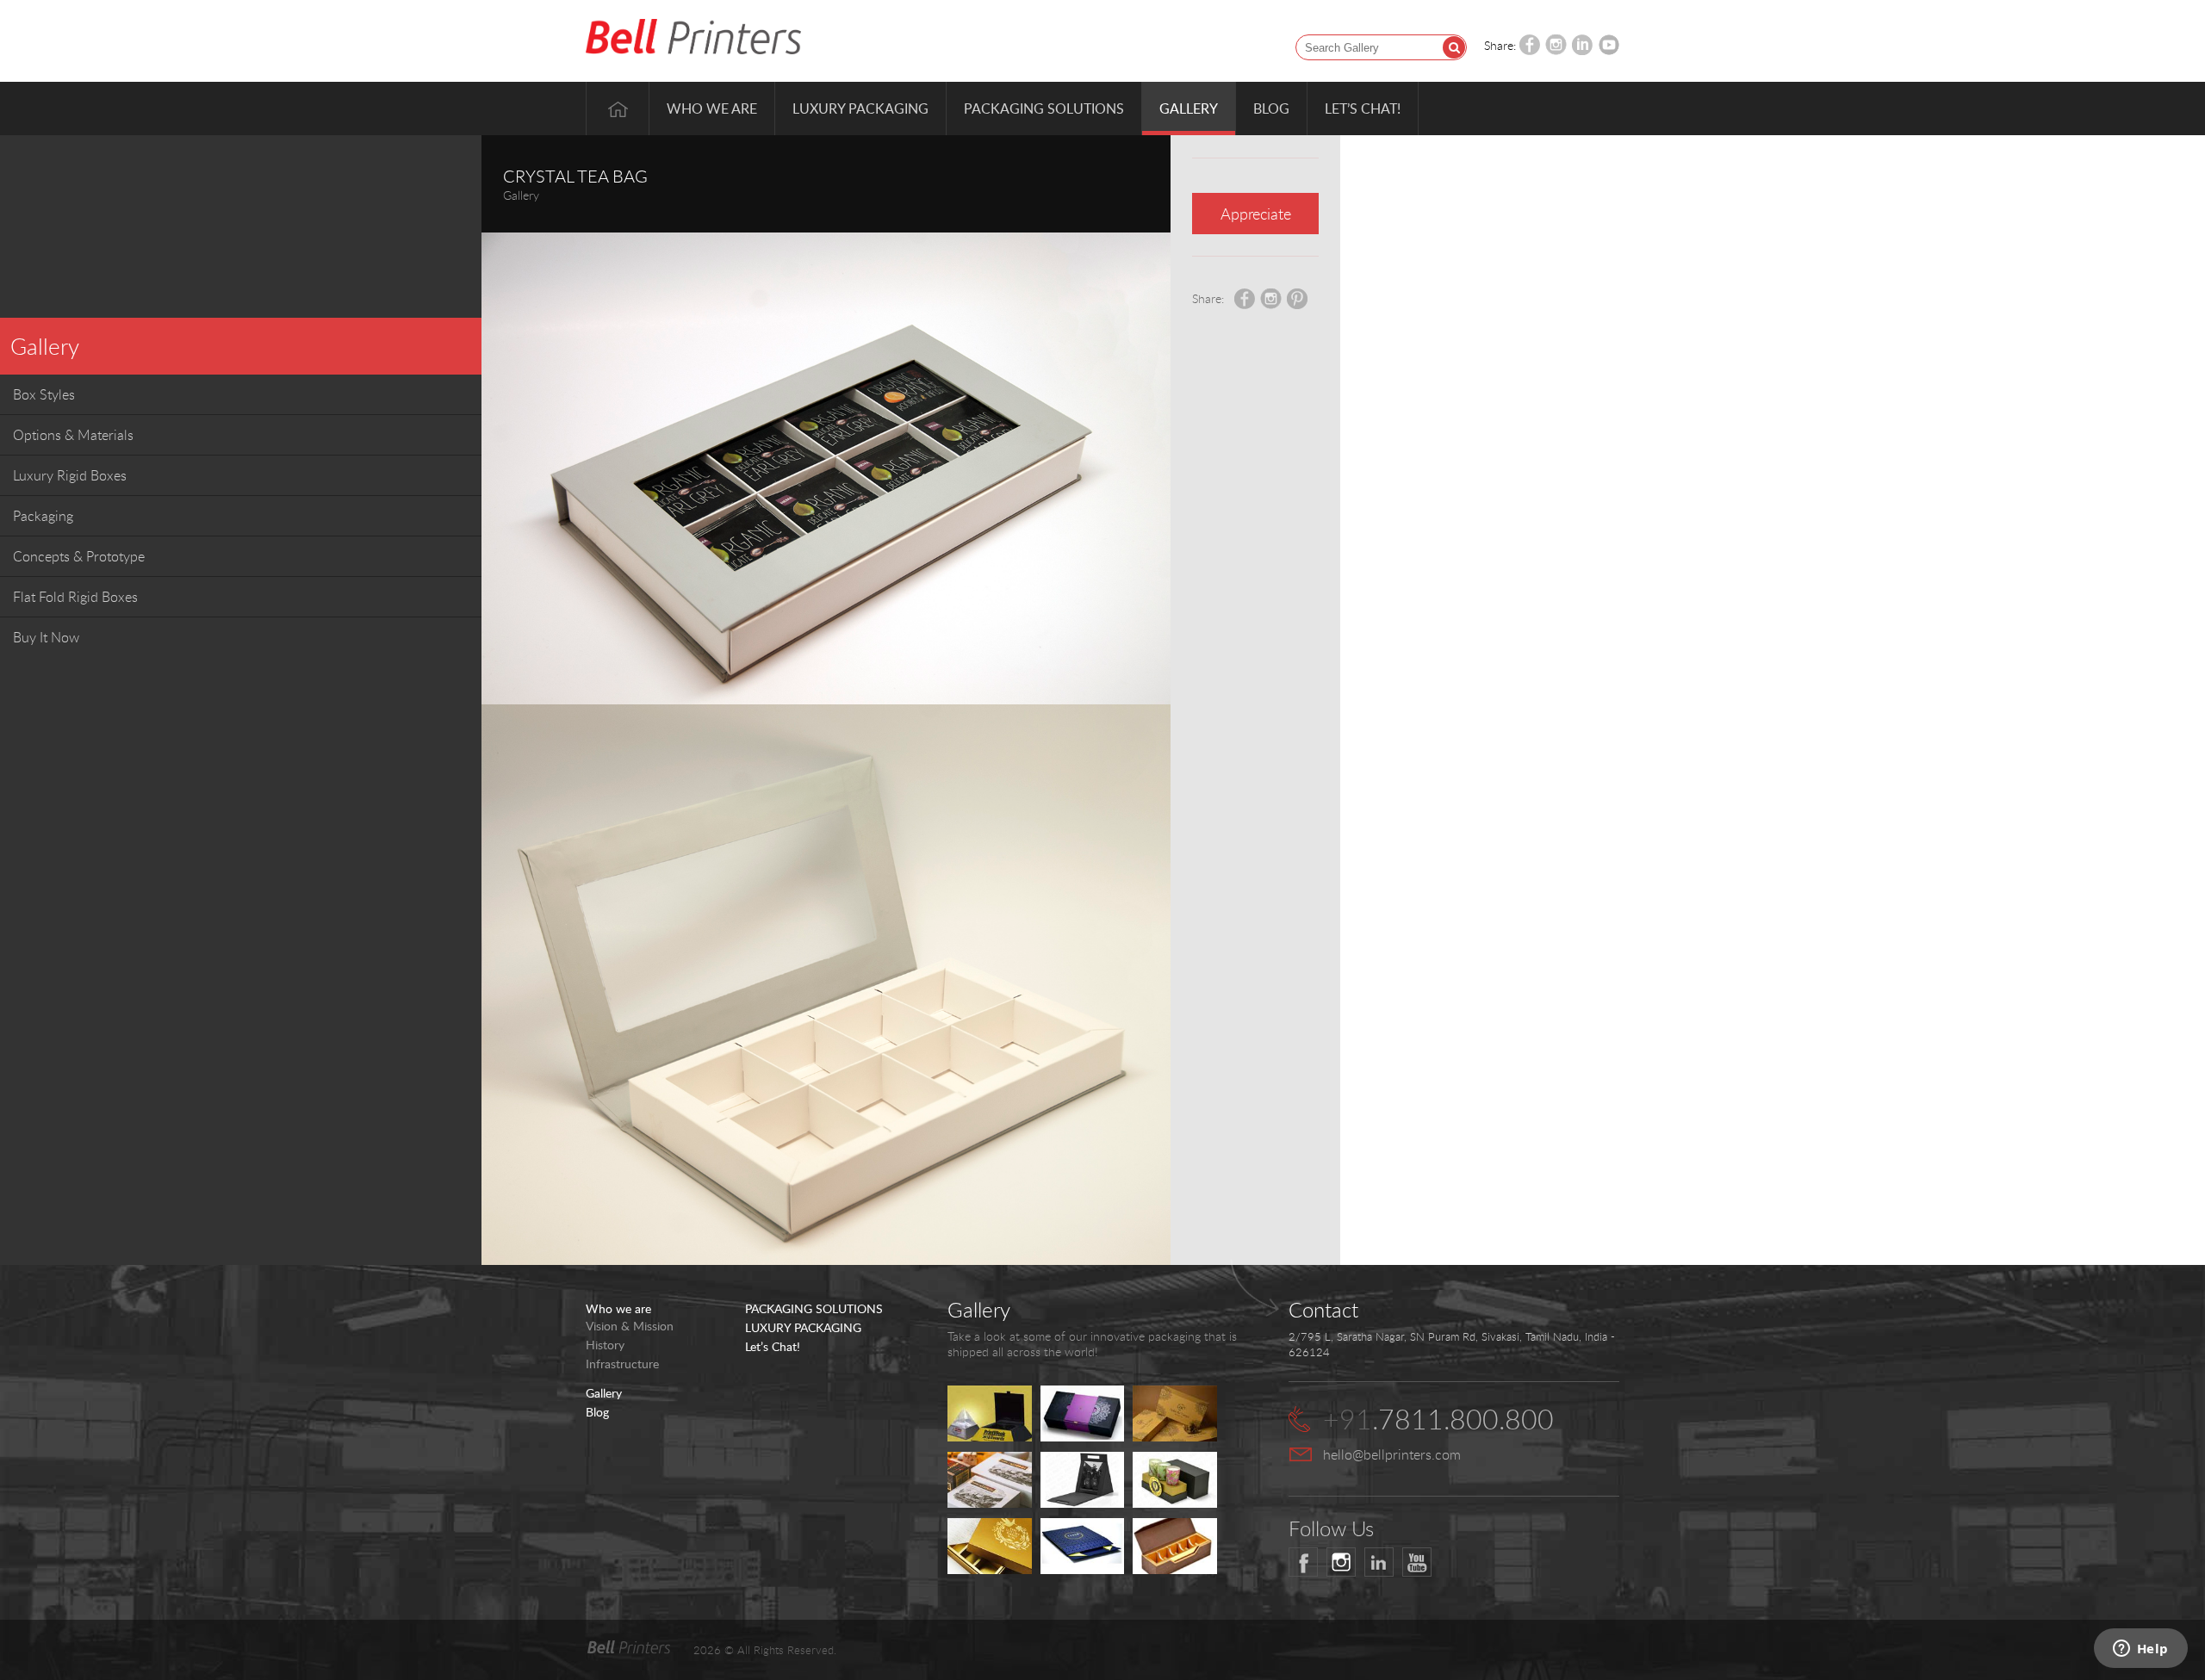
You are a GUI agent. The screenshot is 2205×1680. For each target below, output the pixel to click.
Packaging (43, 516)
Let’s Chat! (1363, 108)
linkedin (1379, 1562)
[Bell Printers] (693, 37)
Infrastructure (622, 1364)
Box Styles (44, 394)
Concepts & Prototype (79, 556)
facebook (1303, 1562)
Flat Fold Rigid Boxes (75, 597)
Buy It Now (46, 637)
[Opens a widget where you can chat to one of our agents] (2140, 1650)
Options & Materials (73, 435)
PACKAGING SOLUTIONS (814, 1309)
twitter (1341, 1562)
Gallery (1189, 108)
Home (618, 108)
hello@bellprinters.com (1392, 1454)
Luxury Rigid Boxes (70, 475)
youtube (1417, 1562)
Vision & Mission (630, 1326)
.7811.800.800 (1438, 1419)
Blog (1271, 108)
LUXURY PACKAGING (803, 1328)
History (605, 1345)
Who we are (712, 108)
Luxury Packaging (860, 108)
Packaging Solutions (1044, 108)
